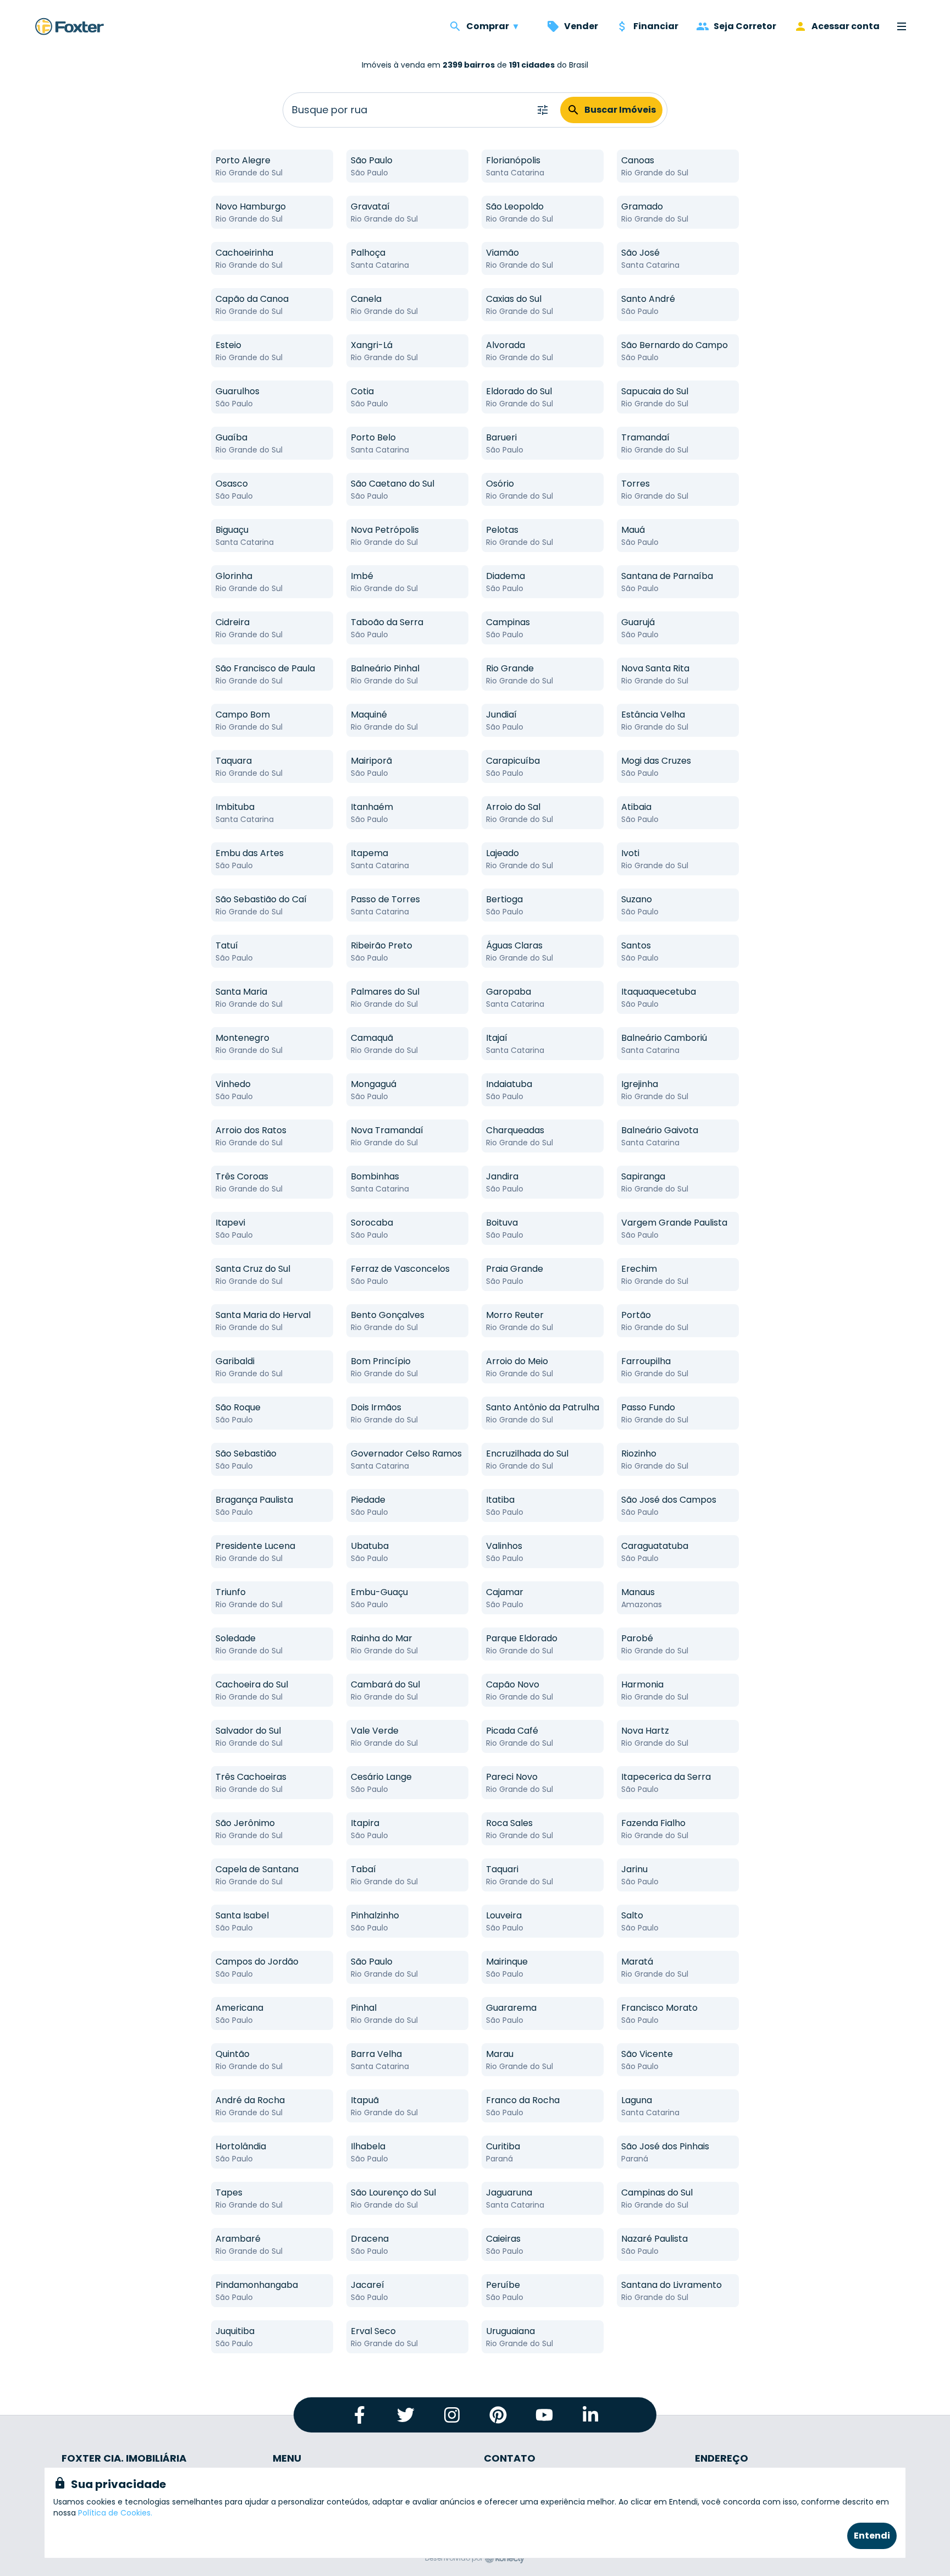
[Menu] (902, 26)
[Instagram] (452, 2415)
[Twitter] (406, 2415)
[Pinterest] (498, 2415)
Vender (581, 26)
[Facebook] (360, 2415)
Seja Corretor (745, 26)
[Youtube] (544, 2415)
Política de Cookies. (115, 2513)
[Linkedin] (590, 2415)
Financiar (656, 26)
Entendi (872, 2536)
